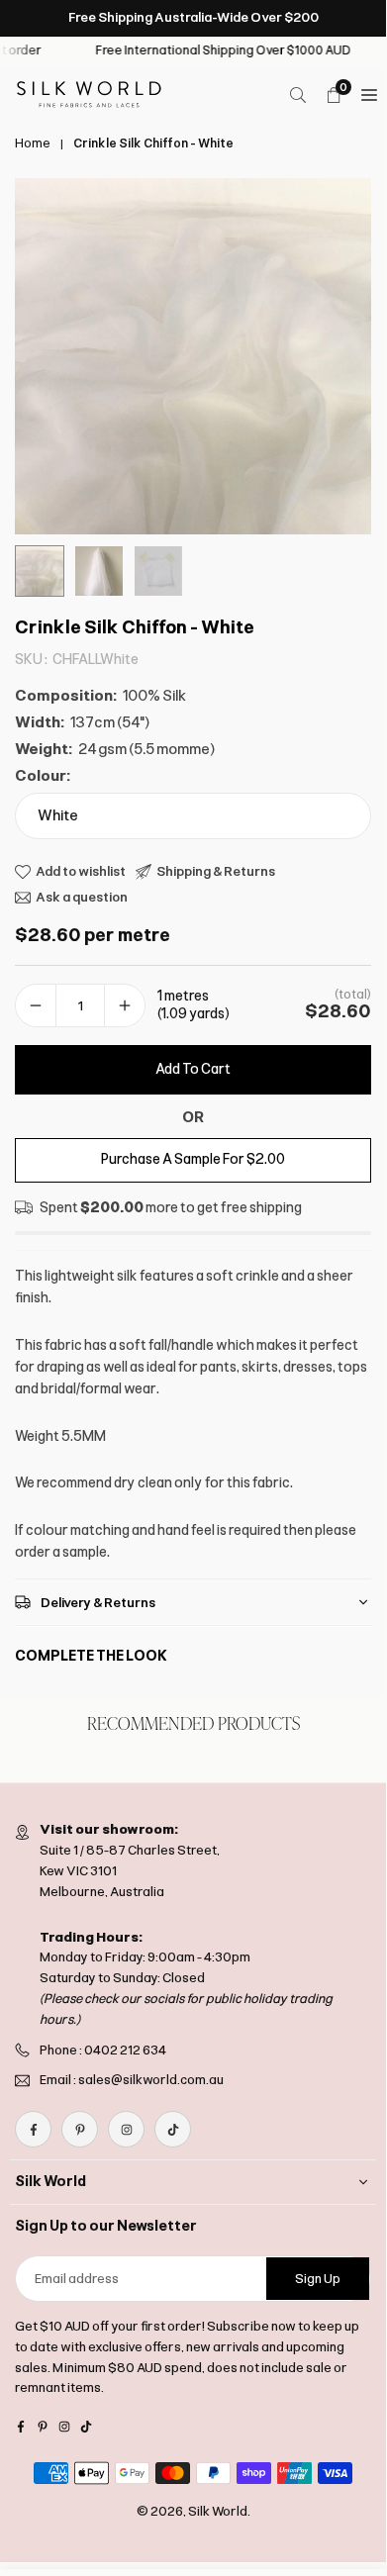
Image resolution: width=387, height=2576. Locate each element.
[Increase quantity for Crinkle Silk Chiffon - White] (125, 1006)
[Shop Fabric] (369, 95)
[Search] (298, 95)
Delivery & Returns (98, 1603)
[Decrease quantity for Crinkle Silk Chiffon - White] (36, 1006)
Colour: (43, 776)
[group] (193, 356)
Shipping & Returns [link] (216, 871)
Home (33, 143)
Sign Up (318, 2279)
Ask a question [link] (82, 897)
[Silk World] (89, 94)
